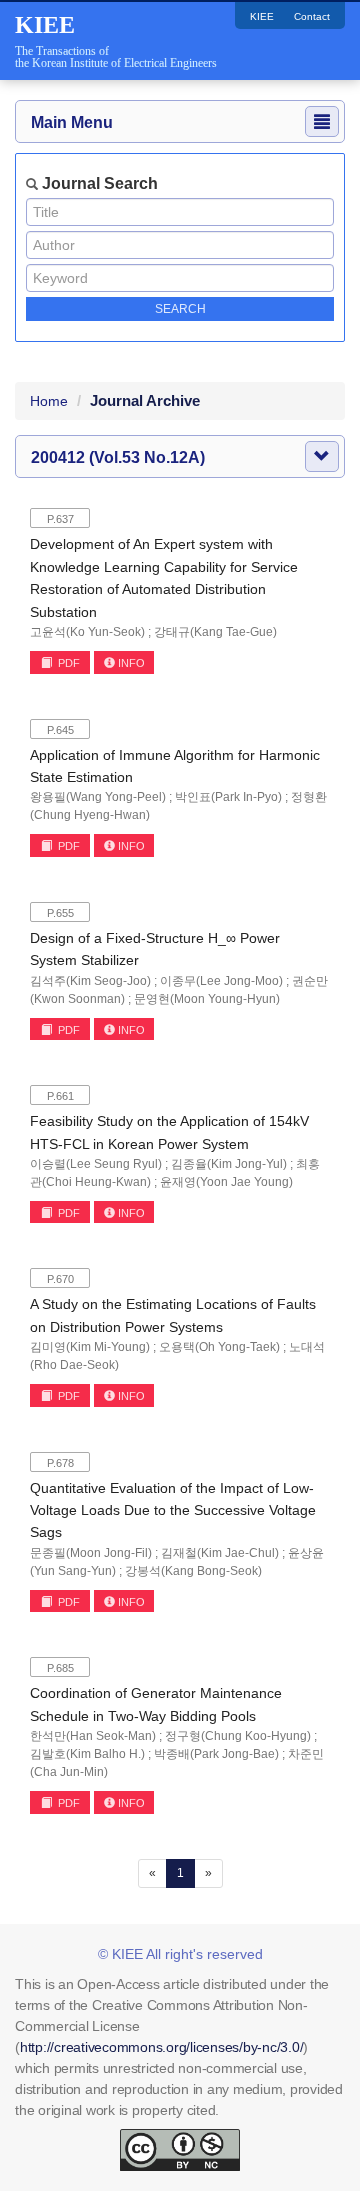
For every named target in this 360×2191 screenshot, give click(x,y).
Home (49, 401)
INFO (131, 663)
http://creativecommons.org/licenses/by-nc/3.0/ (162, 2047)
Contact (312, 16)
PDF (67, 663)
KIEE (262, 16)
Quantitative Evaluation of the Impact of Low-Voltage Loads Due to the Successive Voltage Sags (173, 1510)
